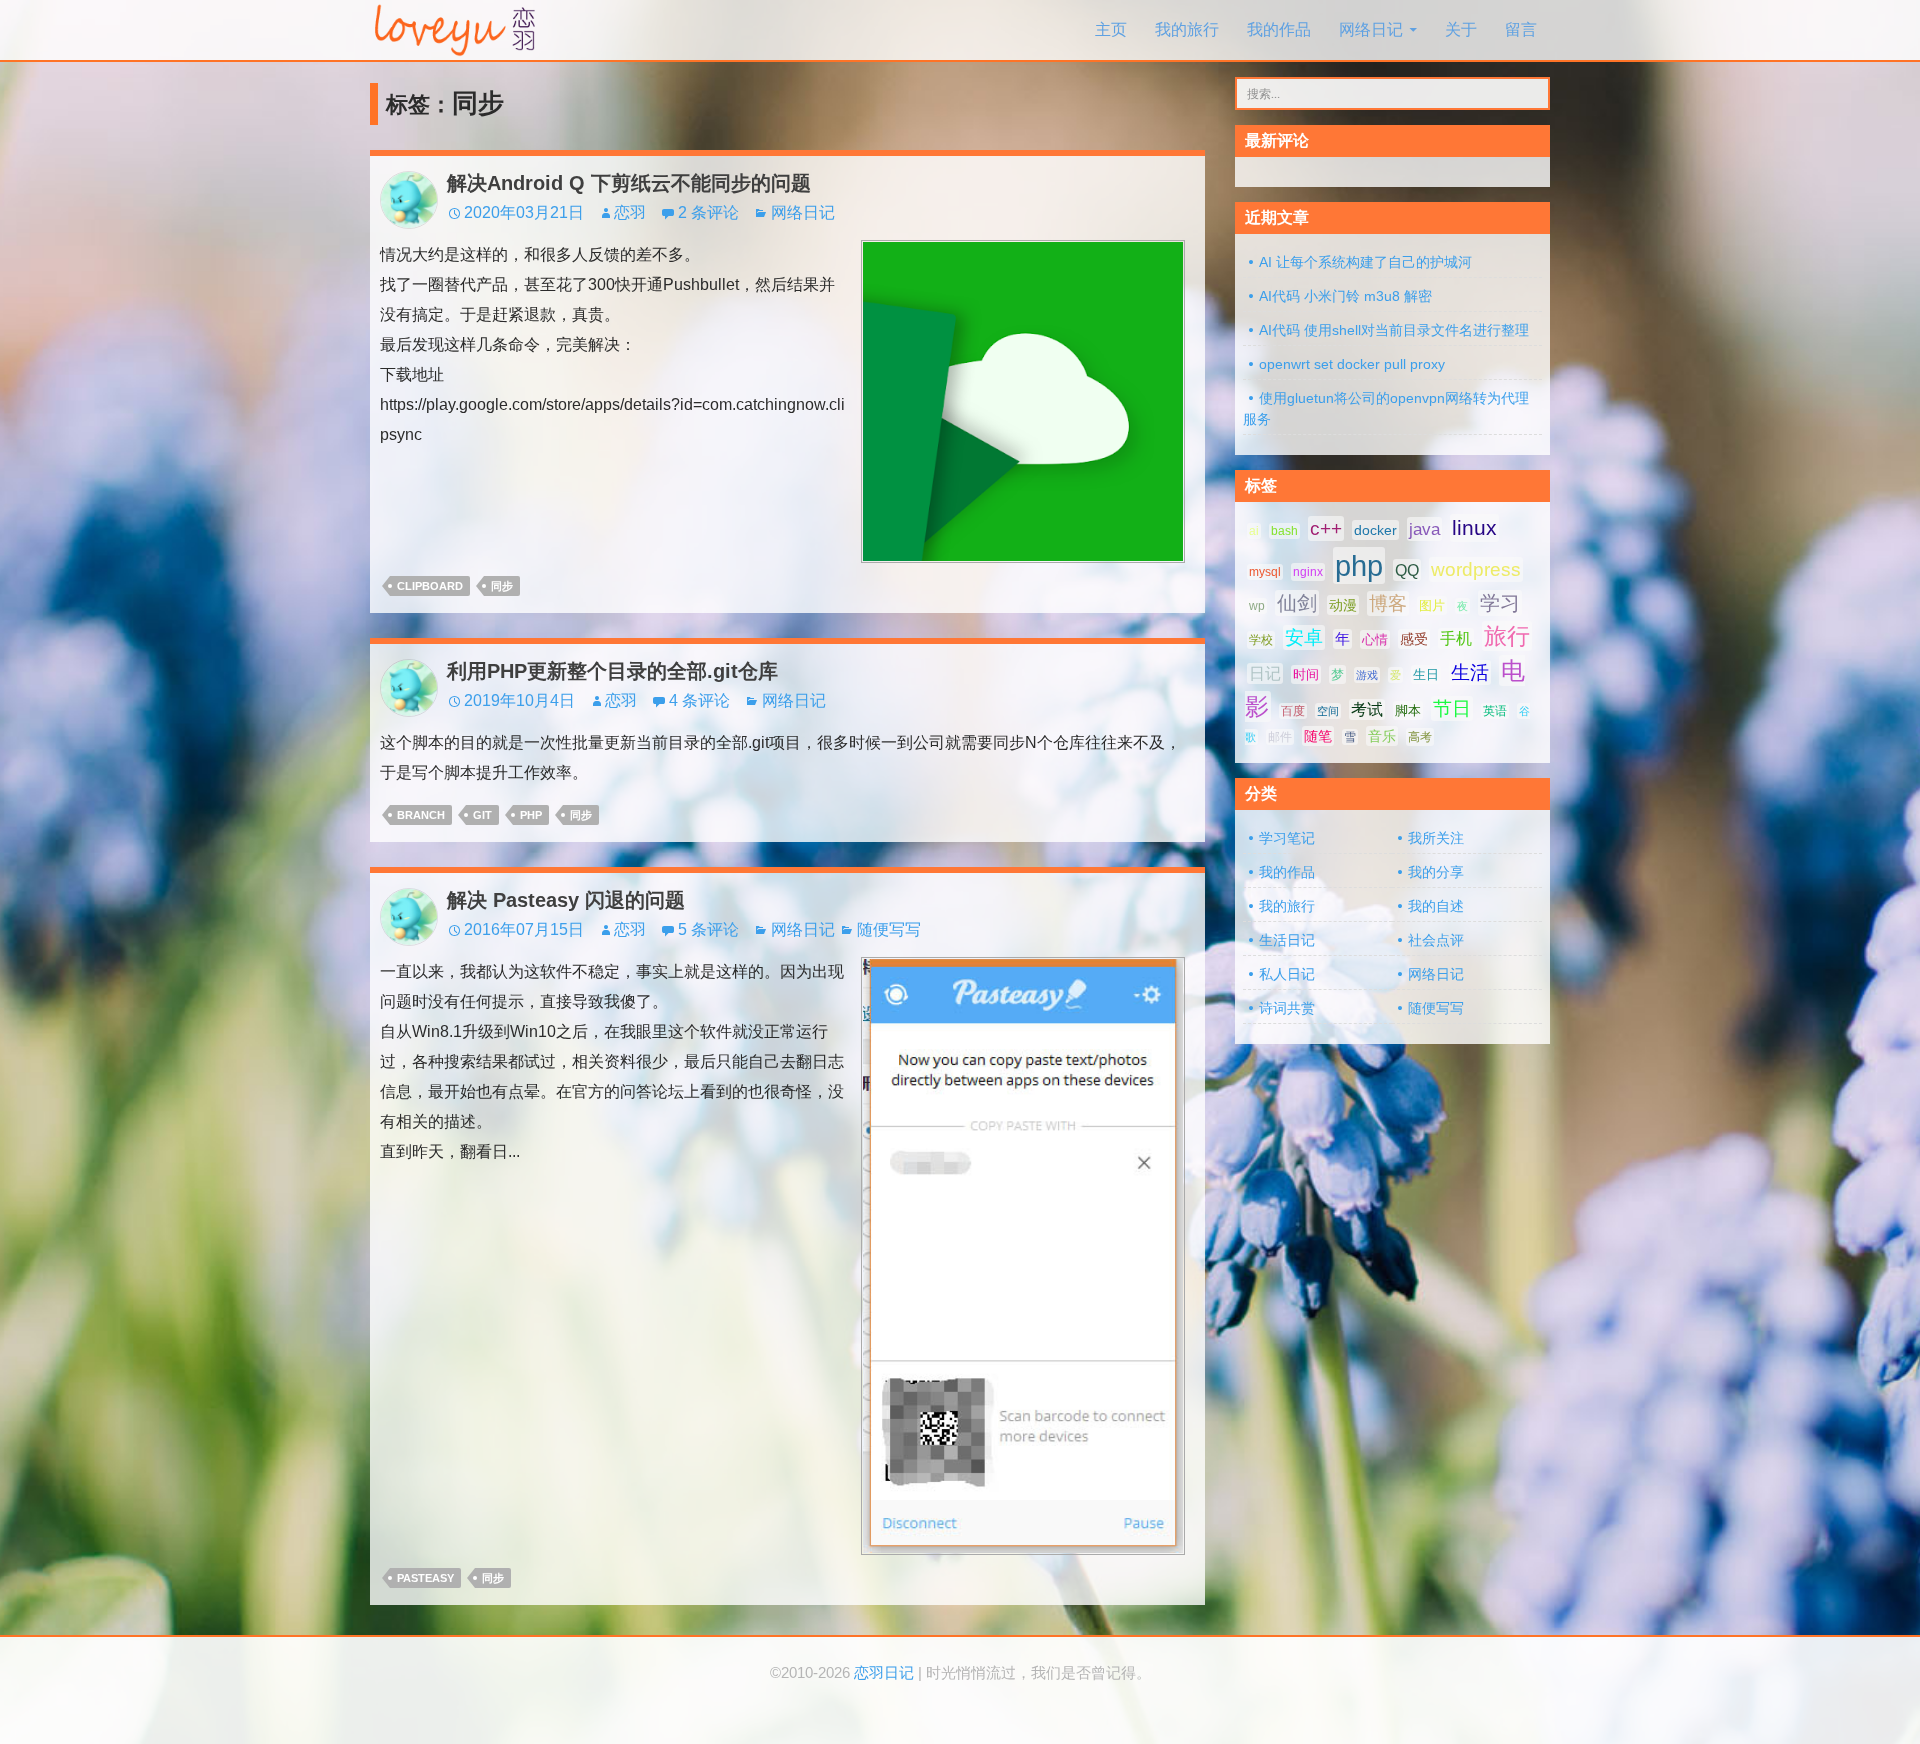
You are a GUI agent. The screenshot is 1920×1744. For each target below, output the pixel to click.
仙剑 (1297, 603)
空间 (1328, 711)
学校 (1261, 640)
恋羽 (630, 212)
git (482, 815)
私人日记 (1287, 974)
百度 (1293, 711)
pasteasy (425, 1578)
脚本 (1408, 710)
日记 (1265, 673)
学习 (1500, 603)
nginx (1308, 572)
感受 (1414, 639)
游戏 (1367, 675)
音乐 (1382, 736)
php (531, 815)
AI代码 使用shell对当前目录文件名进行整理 (1394, 330)
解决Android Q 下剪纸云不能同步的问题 (629, 183)
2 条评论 (708, 212)
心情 (1375, 639)
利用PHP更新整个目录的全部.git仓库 (612, 671)
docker (1375, 530)
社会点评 (1436, 940)
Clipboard (430, 586)
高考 (1420, 737)
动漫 (1343, 605)
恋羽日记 (884, 1673)
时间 (1306, 674)
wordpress (1476, 569)
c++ (1326, 528)
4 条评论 (699, 700)
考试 (1367, 709)
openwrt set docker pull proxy (1352, 364)
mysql (1265, 572)
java (1424, 529)
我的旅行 (1187, 29)
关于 (1461, 29)
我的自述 (1436, 906)
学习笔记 (1287, 838)
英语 (1495, 711)
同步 (502, 586)
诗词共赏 (1287, 1008)
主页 (1111, 29)
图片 (1432, 605)
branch (421, 815)
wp (1257, 606)
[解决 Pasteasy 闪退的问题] (1023, 1254)
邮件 (1280, 737)
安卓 (1304, 637)
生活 (1470, 672)
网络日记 (1371, 29)
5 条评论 (708, 929)
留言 (1521, 29)
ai (1254, 531)
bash (1284, 531)
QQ (1407, 570)
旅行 (1507, 636)
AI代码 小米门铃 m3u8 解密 (1345, 296)
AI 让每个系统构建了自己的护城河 (1365, 262)
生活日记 (1287, 940)
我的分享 (1436, 872)
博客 (1388, 603)
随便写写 (889, 929)
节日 (1452, 708)
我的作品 (1279, 29)
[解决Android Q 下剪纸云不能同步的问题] (1023, 400)
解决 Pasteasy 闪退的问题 (566, 900)
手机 (1456, 638)
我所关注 (1436, 838)
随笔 (1318, 736)
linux (1474, 528)
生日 (1426, 674)
